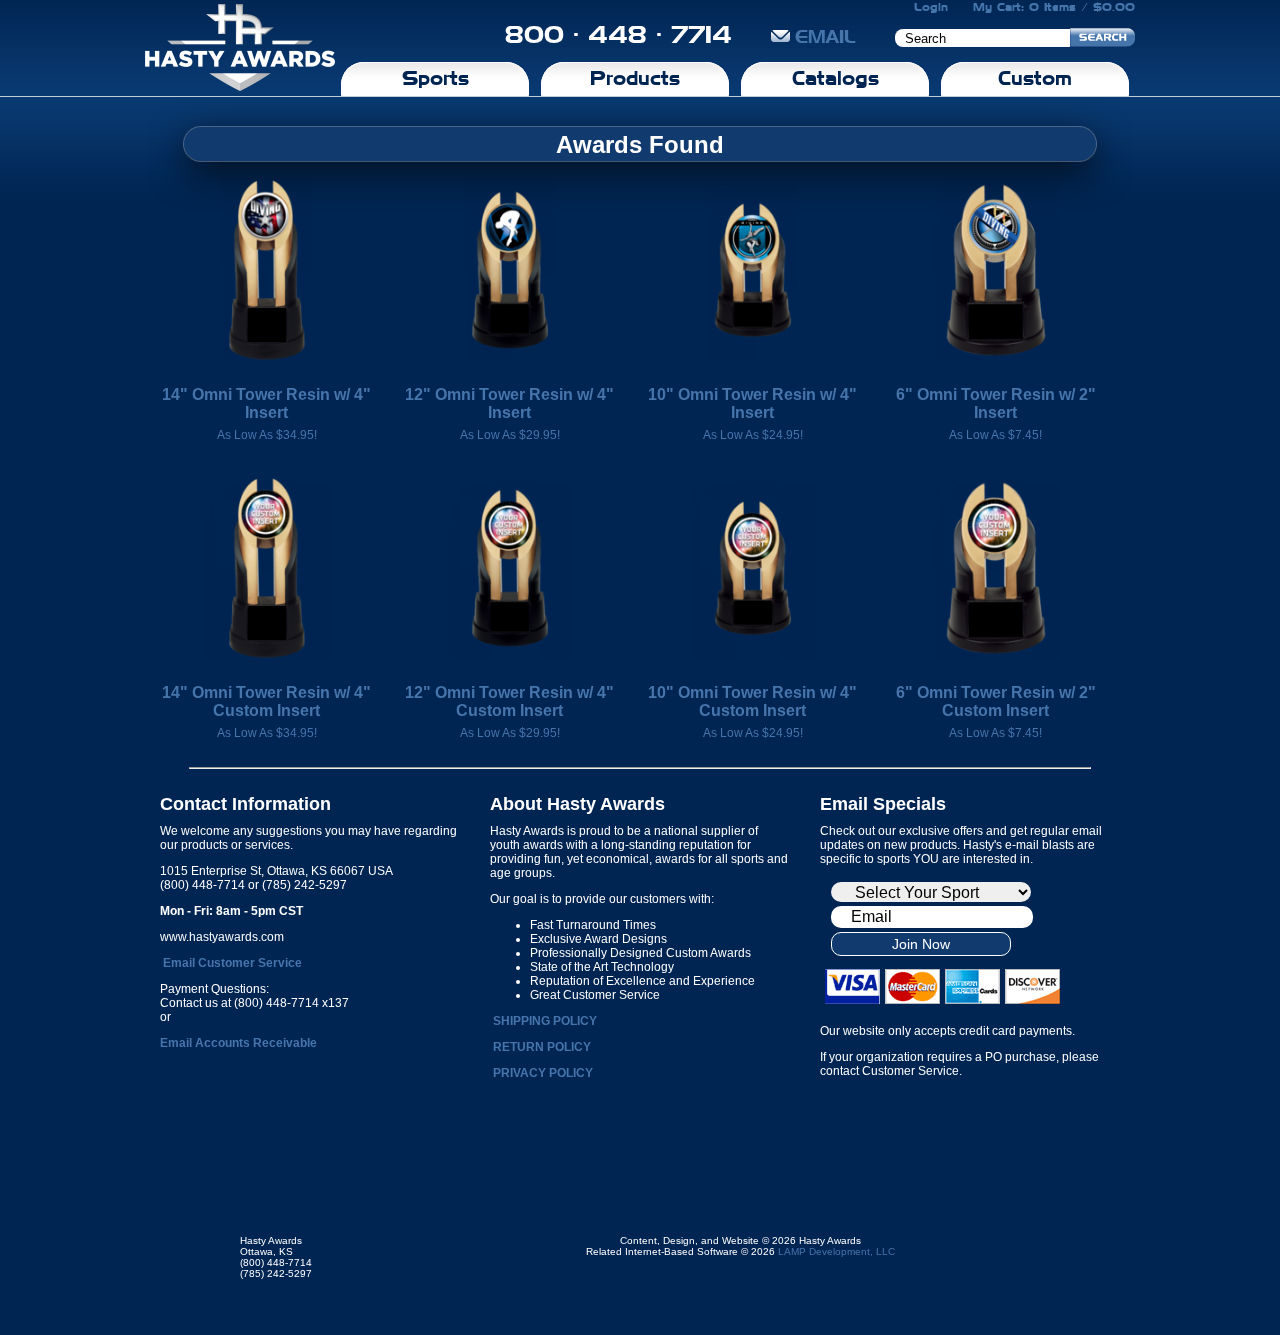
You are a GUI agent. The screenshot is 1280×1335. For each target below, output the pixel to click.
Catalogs (835, 78)
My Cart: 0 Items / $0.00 (1054, 7)
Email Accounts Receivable (238, 1043)
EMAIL (825, 36)
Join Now (921, 944)
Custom (1035, 78)
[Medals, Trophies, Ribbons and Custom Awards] (240, 48)
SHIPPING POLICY (545, 1021)
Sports (435, 78)
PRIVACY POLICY (543, 1073)
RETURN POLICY (542, 1047)
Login (931, 7)
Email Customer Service (232, 963)
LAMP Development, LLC (836, 1251)
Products (635, 78)
